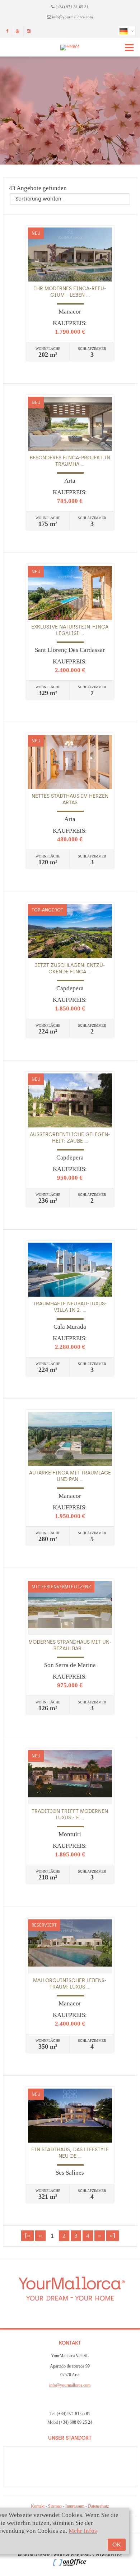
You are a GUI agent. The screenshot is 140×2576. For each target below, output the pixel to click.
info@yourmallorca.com (73, 17)
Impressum (75, 2506)
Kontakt (38, 2506)
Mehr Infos (83, 2531)
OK (117, 2545)
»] (113, 2236)
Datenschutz (98, 2506)
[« (27, 2236)
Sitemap (55, 2506)
